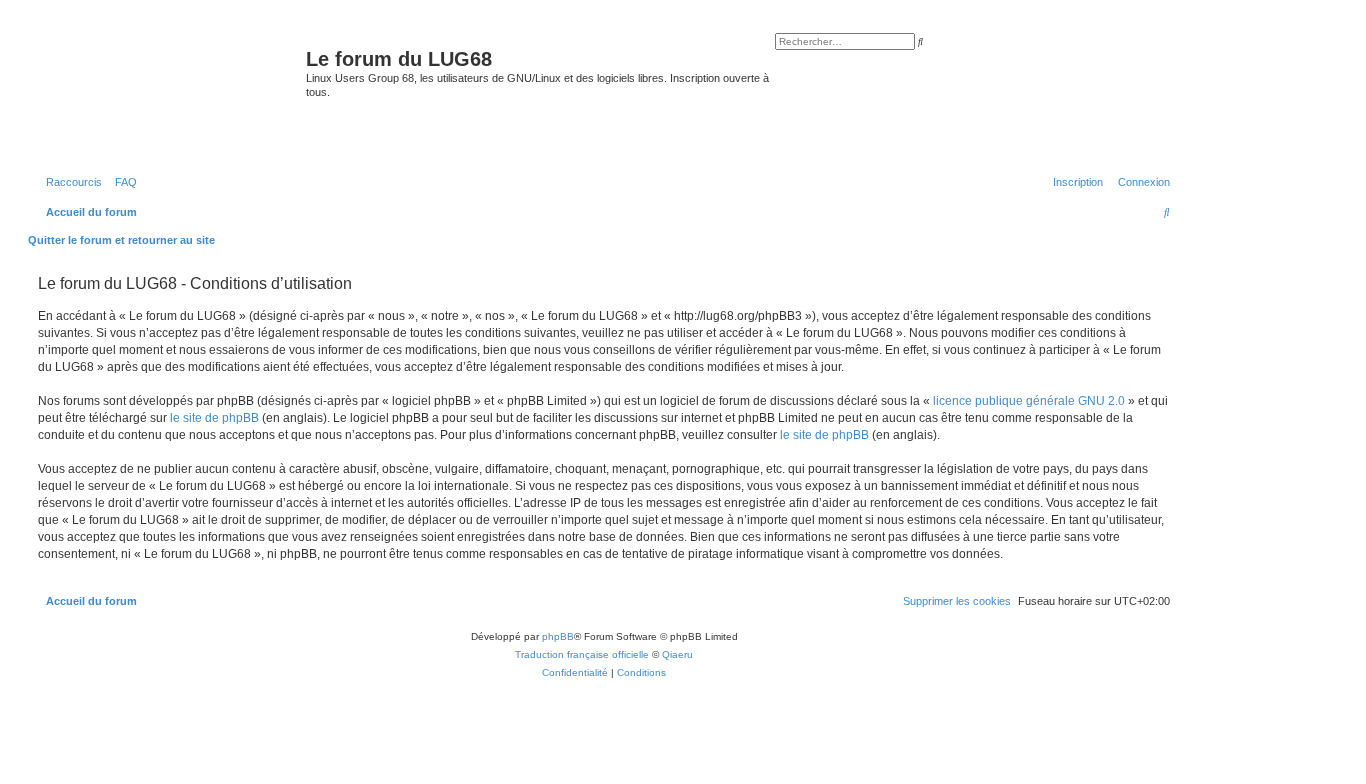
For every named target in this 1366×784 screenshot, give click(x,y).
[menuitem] (122, 182)
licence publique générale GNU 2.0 (1029, 401)
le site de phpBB (214, 418)
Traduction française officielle (582, 654)
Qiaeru (677, 654)
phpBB (558, 636)
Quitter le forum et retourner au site (121, 240)
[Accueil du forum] (169, 94)
